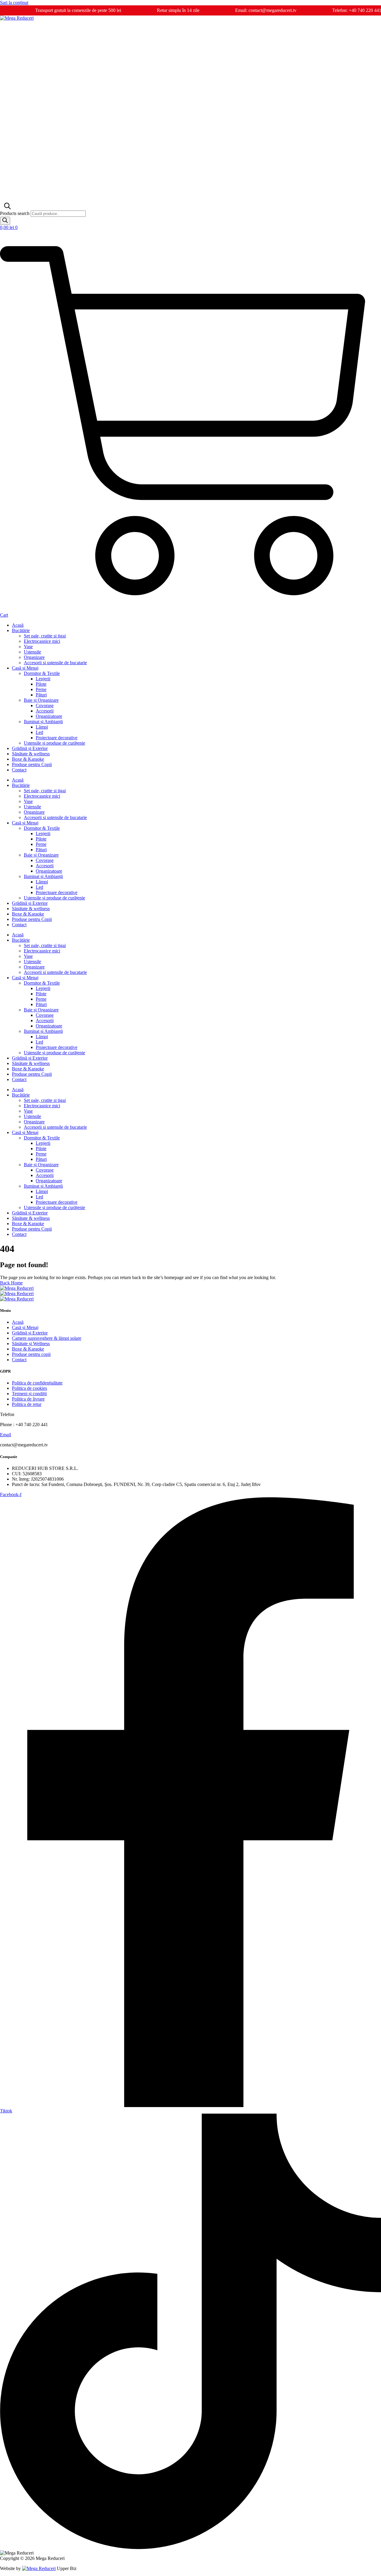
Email (6, 1435)
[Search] (5, 221)
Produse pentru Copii (32, 764)
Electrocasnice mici (42, 641)
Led (39, 732)
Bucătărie (21, 630)
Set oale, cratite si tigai (45, 636)
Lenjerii (43, 679)
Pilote (41, 684)
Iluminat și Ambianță (43, 722)
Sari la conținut (14, 3)
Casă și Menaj (25, 668)
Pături (41, 695)
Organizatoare (49, 716)
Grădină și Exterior (30, 748)
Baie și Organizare (41, 700)
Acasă (18, 625)
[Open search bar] (7, 208)
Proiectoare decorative (57, 738)
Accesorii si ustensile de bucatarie (55, 663)
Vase (28, 647)
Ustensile (32, 652)
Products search (15, 213)
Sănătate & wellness (31, 754)
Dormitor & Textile (42, 673)
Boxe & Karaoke (28, 759)
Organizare (34, 657)
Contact (19, 770)
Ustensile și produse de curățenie (54, 743)
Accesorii (45, 711)
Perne (41, 689)
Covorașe (45, 705)
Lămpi (42, 727)
